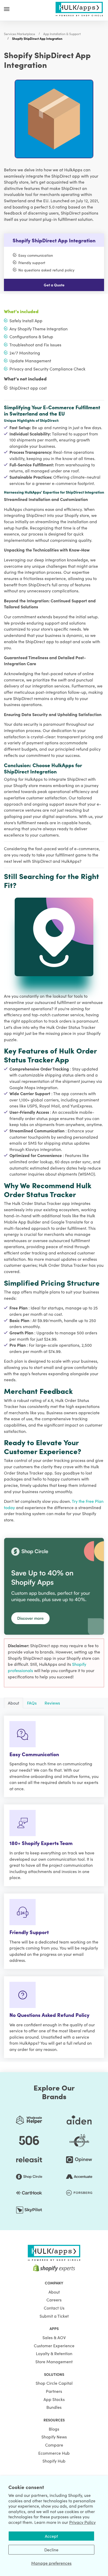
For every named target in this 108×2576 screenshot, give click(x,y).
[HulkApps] (79, 8)
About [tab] (13, 1703)
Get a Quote (54, 285)
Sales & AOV (54, 2337)
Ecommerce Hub (54, 2453)
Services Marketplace (20, 34)
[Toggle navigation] (7, 9)
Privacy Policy (82, 2522)
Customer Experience (54, 2345)
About (54, 2292)
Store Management (54, 2361)
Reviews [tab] (52, 1703)
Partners (54, 2391)
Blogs (54, 2429)
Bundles (54, 2407)
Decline (51, 2550)
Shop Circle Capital (54, 2383)
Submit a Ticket (54, 2316)
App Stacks (54, 2399)
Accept (51, 2536)
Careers (54, 2300)
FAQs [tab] (32, 1703)
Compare (54, 2445)
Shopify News (54, 2437)
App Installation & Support (62, 34)
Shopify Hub (54, 2461)
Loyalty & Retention (54, 2353)
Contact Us (54, 2308)
